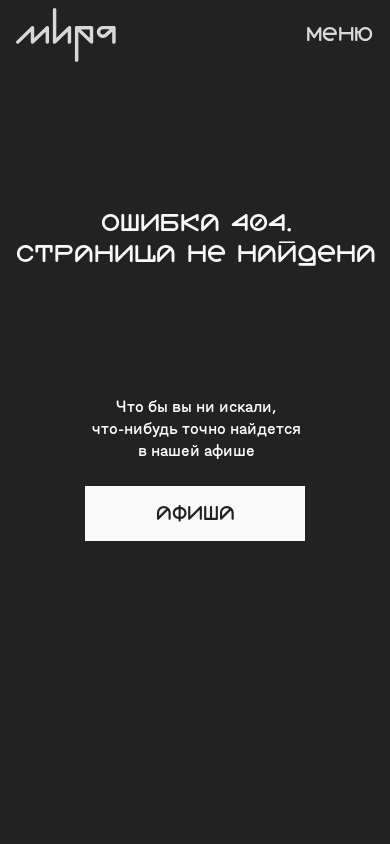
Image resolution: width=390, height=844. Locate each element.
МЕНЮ (339, 34)
